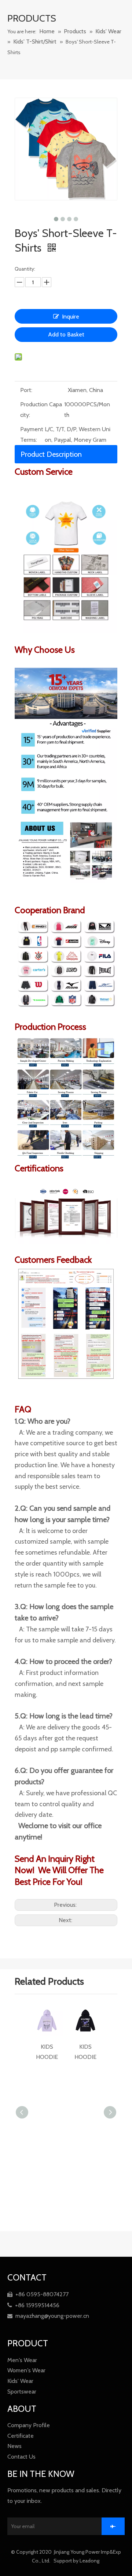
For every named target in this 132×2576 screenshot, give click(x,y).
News (14, 2446)
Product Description (51, 454)
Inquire (71, 317)
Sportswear (22, 2392)
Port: (26, 390)
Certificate (21, 2436)
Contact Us (21, 2457)
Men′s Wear (22, 2360)
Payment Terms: (32, 434)
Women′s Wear (26, 2370)
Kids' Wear (20, 2381)
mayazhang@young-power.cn (48, 2316)
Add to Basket (66, 334)
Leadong (90, 2561)
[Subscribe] (113, 2526)
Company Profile (29, 2425)
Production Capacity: (41, 410)
